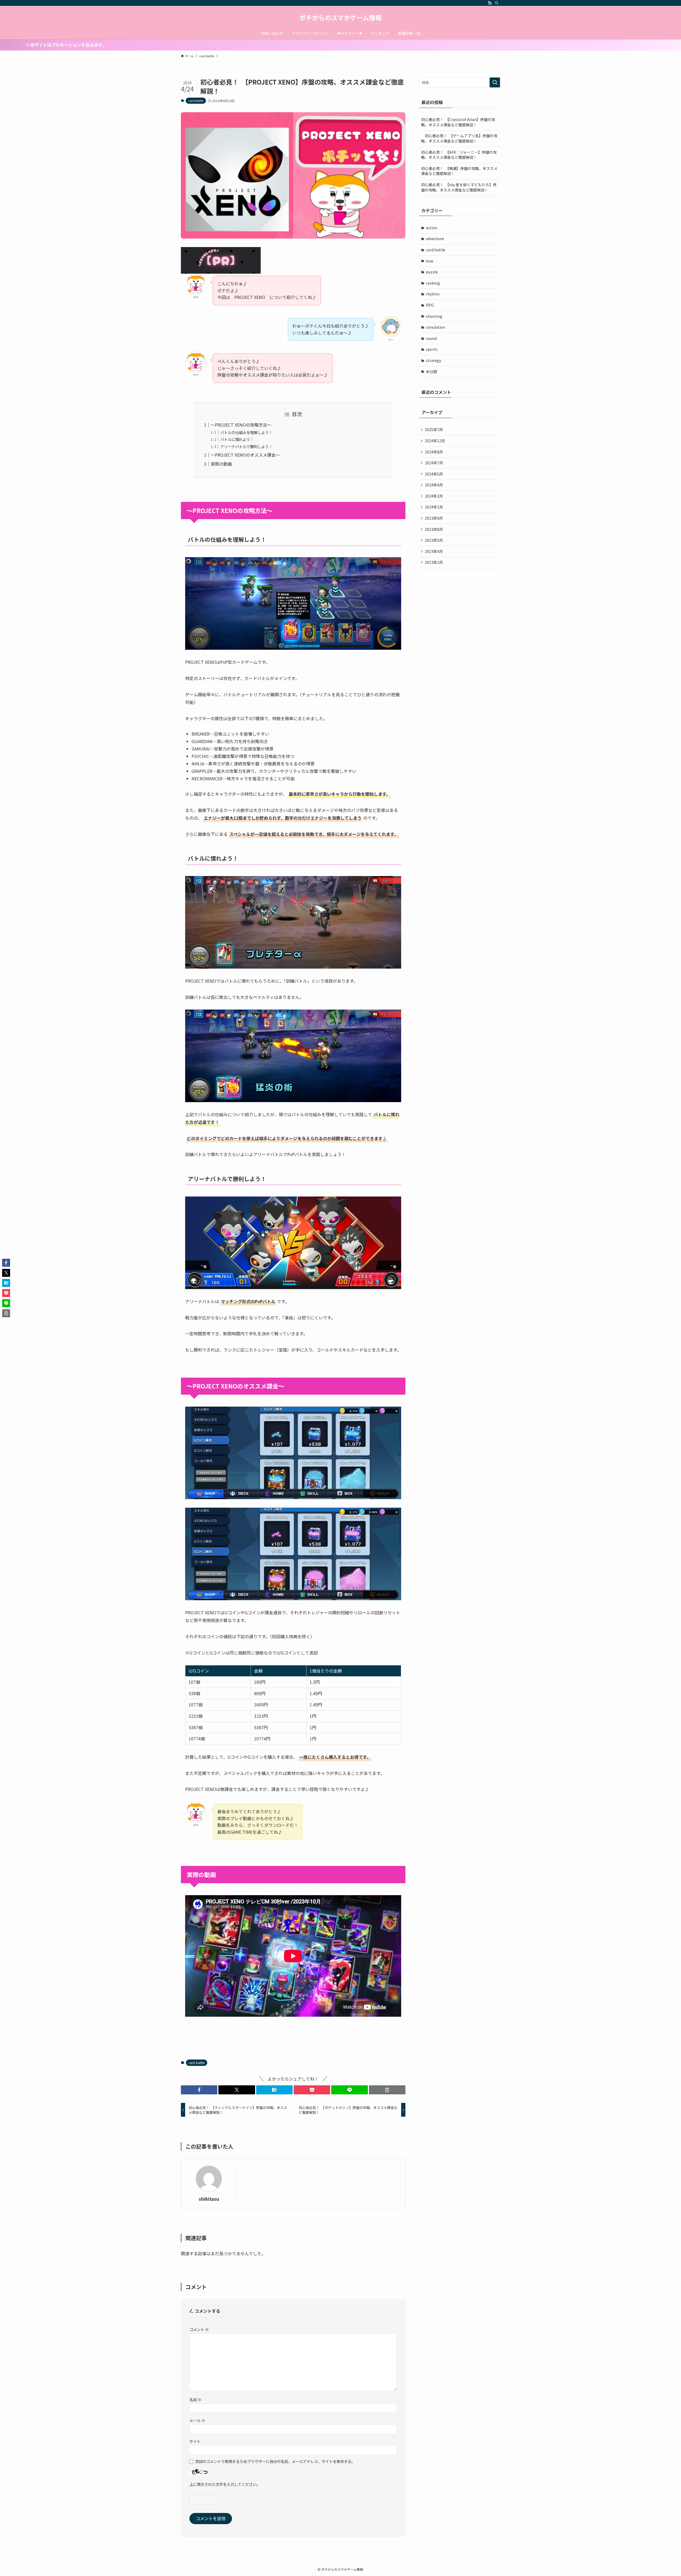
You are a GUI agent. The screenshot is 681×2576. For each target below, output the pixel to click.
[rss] (490, 3)
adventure (435, 239)
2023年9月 (434, 518)
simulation (436, 327)
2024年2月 (434, 496)
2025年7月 (434, 430)
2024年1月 (434, 507)
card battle (196, 101)
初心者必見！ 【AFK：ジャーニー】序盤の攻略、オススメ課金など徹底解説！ (459, 155)
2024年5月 (434, 474)
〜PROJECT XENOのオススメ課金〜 (245, 455)
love (430, 261)
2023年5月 (434, 540)
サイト (195, 2441)
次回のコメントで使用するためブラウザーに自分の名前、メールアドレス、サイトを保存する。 (275, 2461)
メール (197, 2420)
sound (431, 338)
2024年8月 (434, 452)
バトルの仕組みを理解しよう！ (246, 432)
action (432, 228)
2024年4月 (434, 485)
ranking (433, 283)
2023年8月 (434, 529)
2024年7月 (434, 463)
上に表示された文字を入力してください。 (225, 2484)
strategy (433, 360)
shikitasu (209, 2199)
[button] (199, 2090)
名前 (195, 2400)
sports (432, 349)
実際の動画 (221, 464)
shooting (434, 316)
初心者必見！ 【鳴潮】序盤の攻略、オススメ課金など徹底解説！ (459, 171)
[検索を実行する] (495, 82)
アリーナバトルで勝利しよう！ (246, 446)
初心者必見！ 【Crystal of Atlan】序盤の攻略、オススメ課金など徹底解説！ (458, 122)
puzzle (432, 272)
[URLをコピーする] (387, 2090)
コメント (199, 2329)
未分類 (431, 372)
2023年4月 (434, 551)
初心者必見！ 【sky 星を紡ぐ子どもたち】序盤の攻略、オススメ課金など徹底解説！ (459, 187)
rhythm (433, 294)
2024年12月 (435, 441)
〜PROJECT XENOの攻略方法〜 (241, 425)
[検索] (497, 3)
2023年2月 (434, 562)
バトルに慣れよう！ (237, 439)
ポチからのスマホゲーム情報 (340, 18)
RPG (430, 305)
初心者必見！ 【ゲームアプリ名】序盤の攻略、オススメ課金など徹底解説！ (459, 138)
